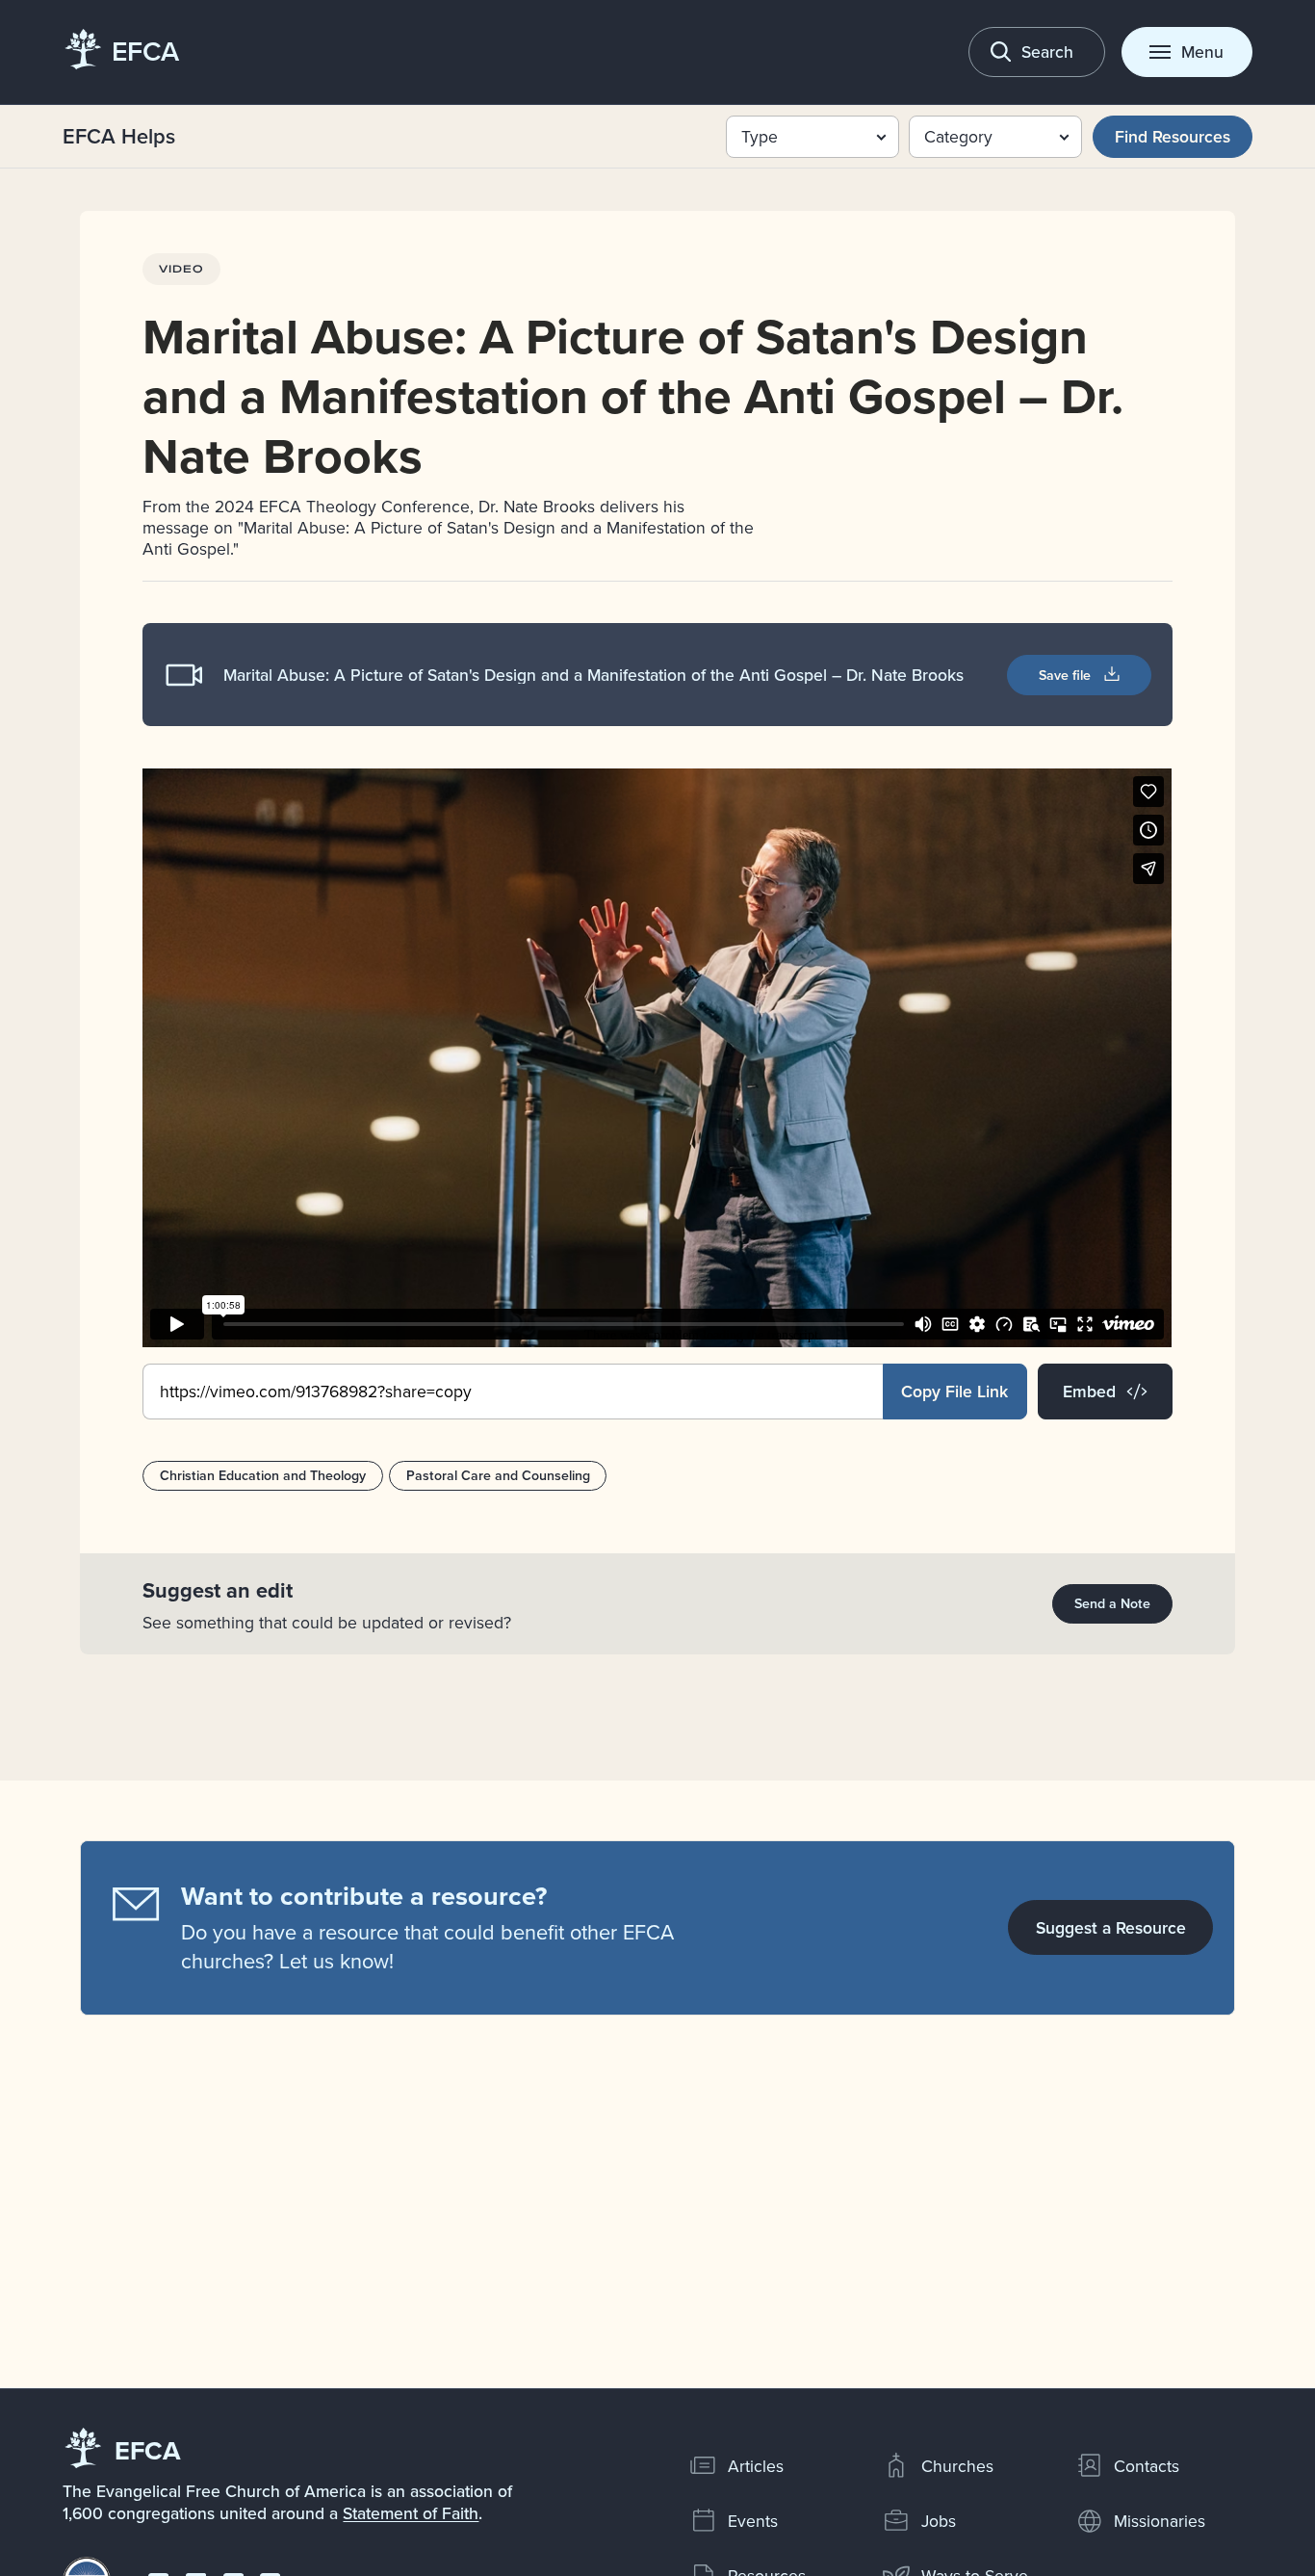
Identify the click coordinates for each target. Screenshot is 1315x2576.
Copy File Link (954, 1391)
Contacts (1147, 2466)
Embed (1089, 1391)
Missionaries (1160, 2521)
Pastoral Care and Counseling (498, 1475)
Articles (756, 2466)
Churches (957, 2466)
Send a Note (1112, 1603)
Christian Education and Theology (263, 1475)
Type (760, 136)
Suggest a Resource (1111, 1927)
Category (958, 136)
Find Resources (1173, 136)
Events (753, 2521)
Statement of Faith (411, 2513)
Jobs (939, 2521)
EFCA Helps (119, 136)
